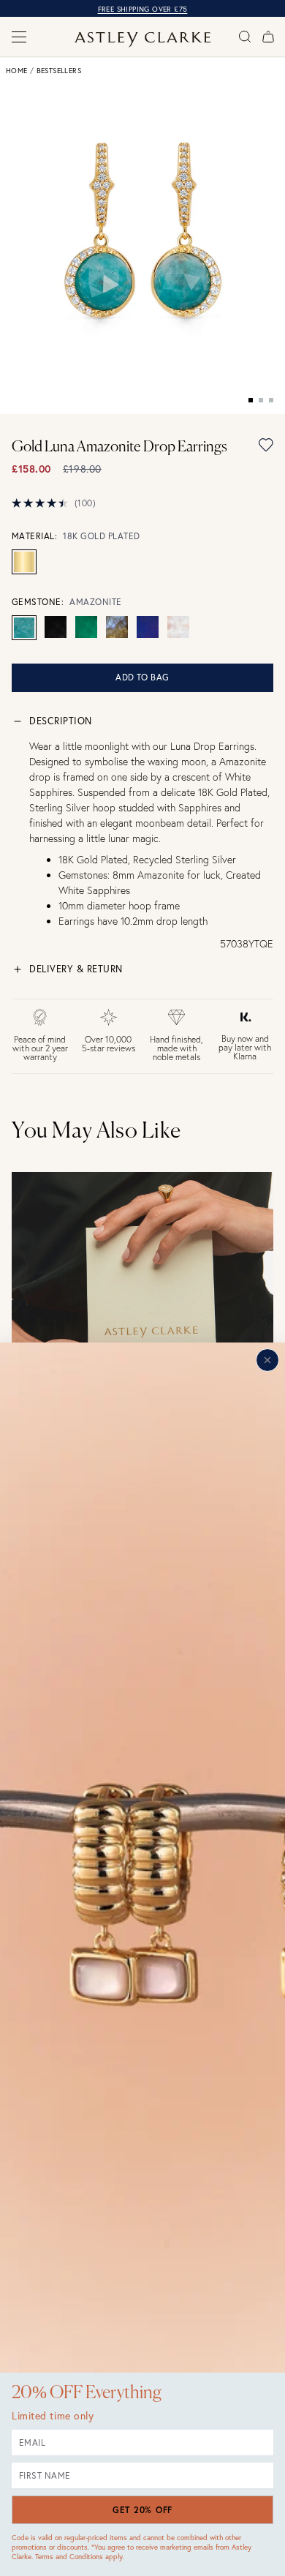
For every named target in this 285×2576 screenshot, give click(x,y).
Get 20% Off (142, 2510)
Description (61, 721)
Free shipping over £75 (143, 9)
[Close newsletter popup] (267, 1360)
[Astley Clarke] (143, 40)
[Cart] (268, 37)
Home (17, 71)
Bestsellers (59, 71)
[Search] (245, 37)
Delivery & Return (76, 969)
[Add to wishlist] (266, 445)
